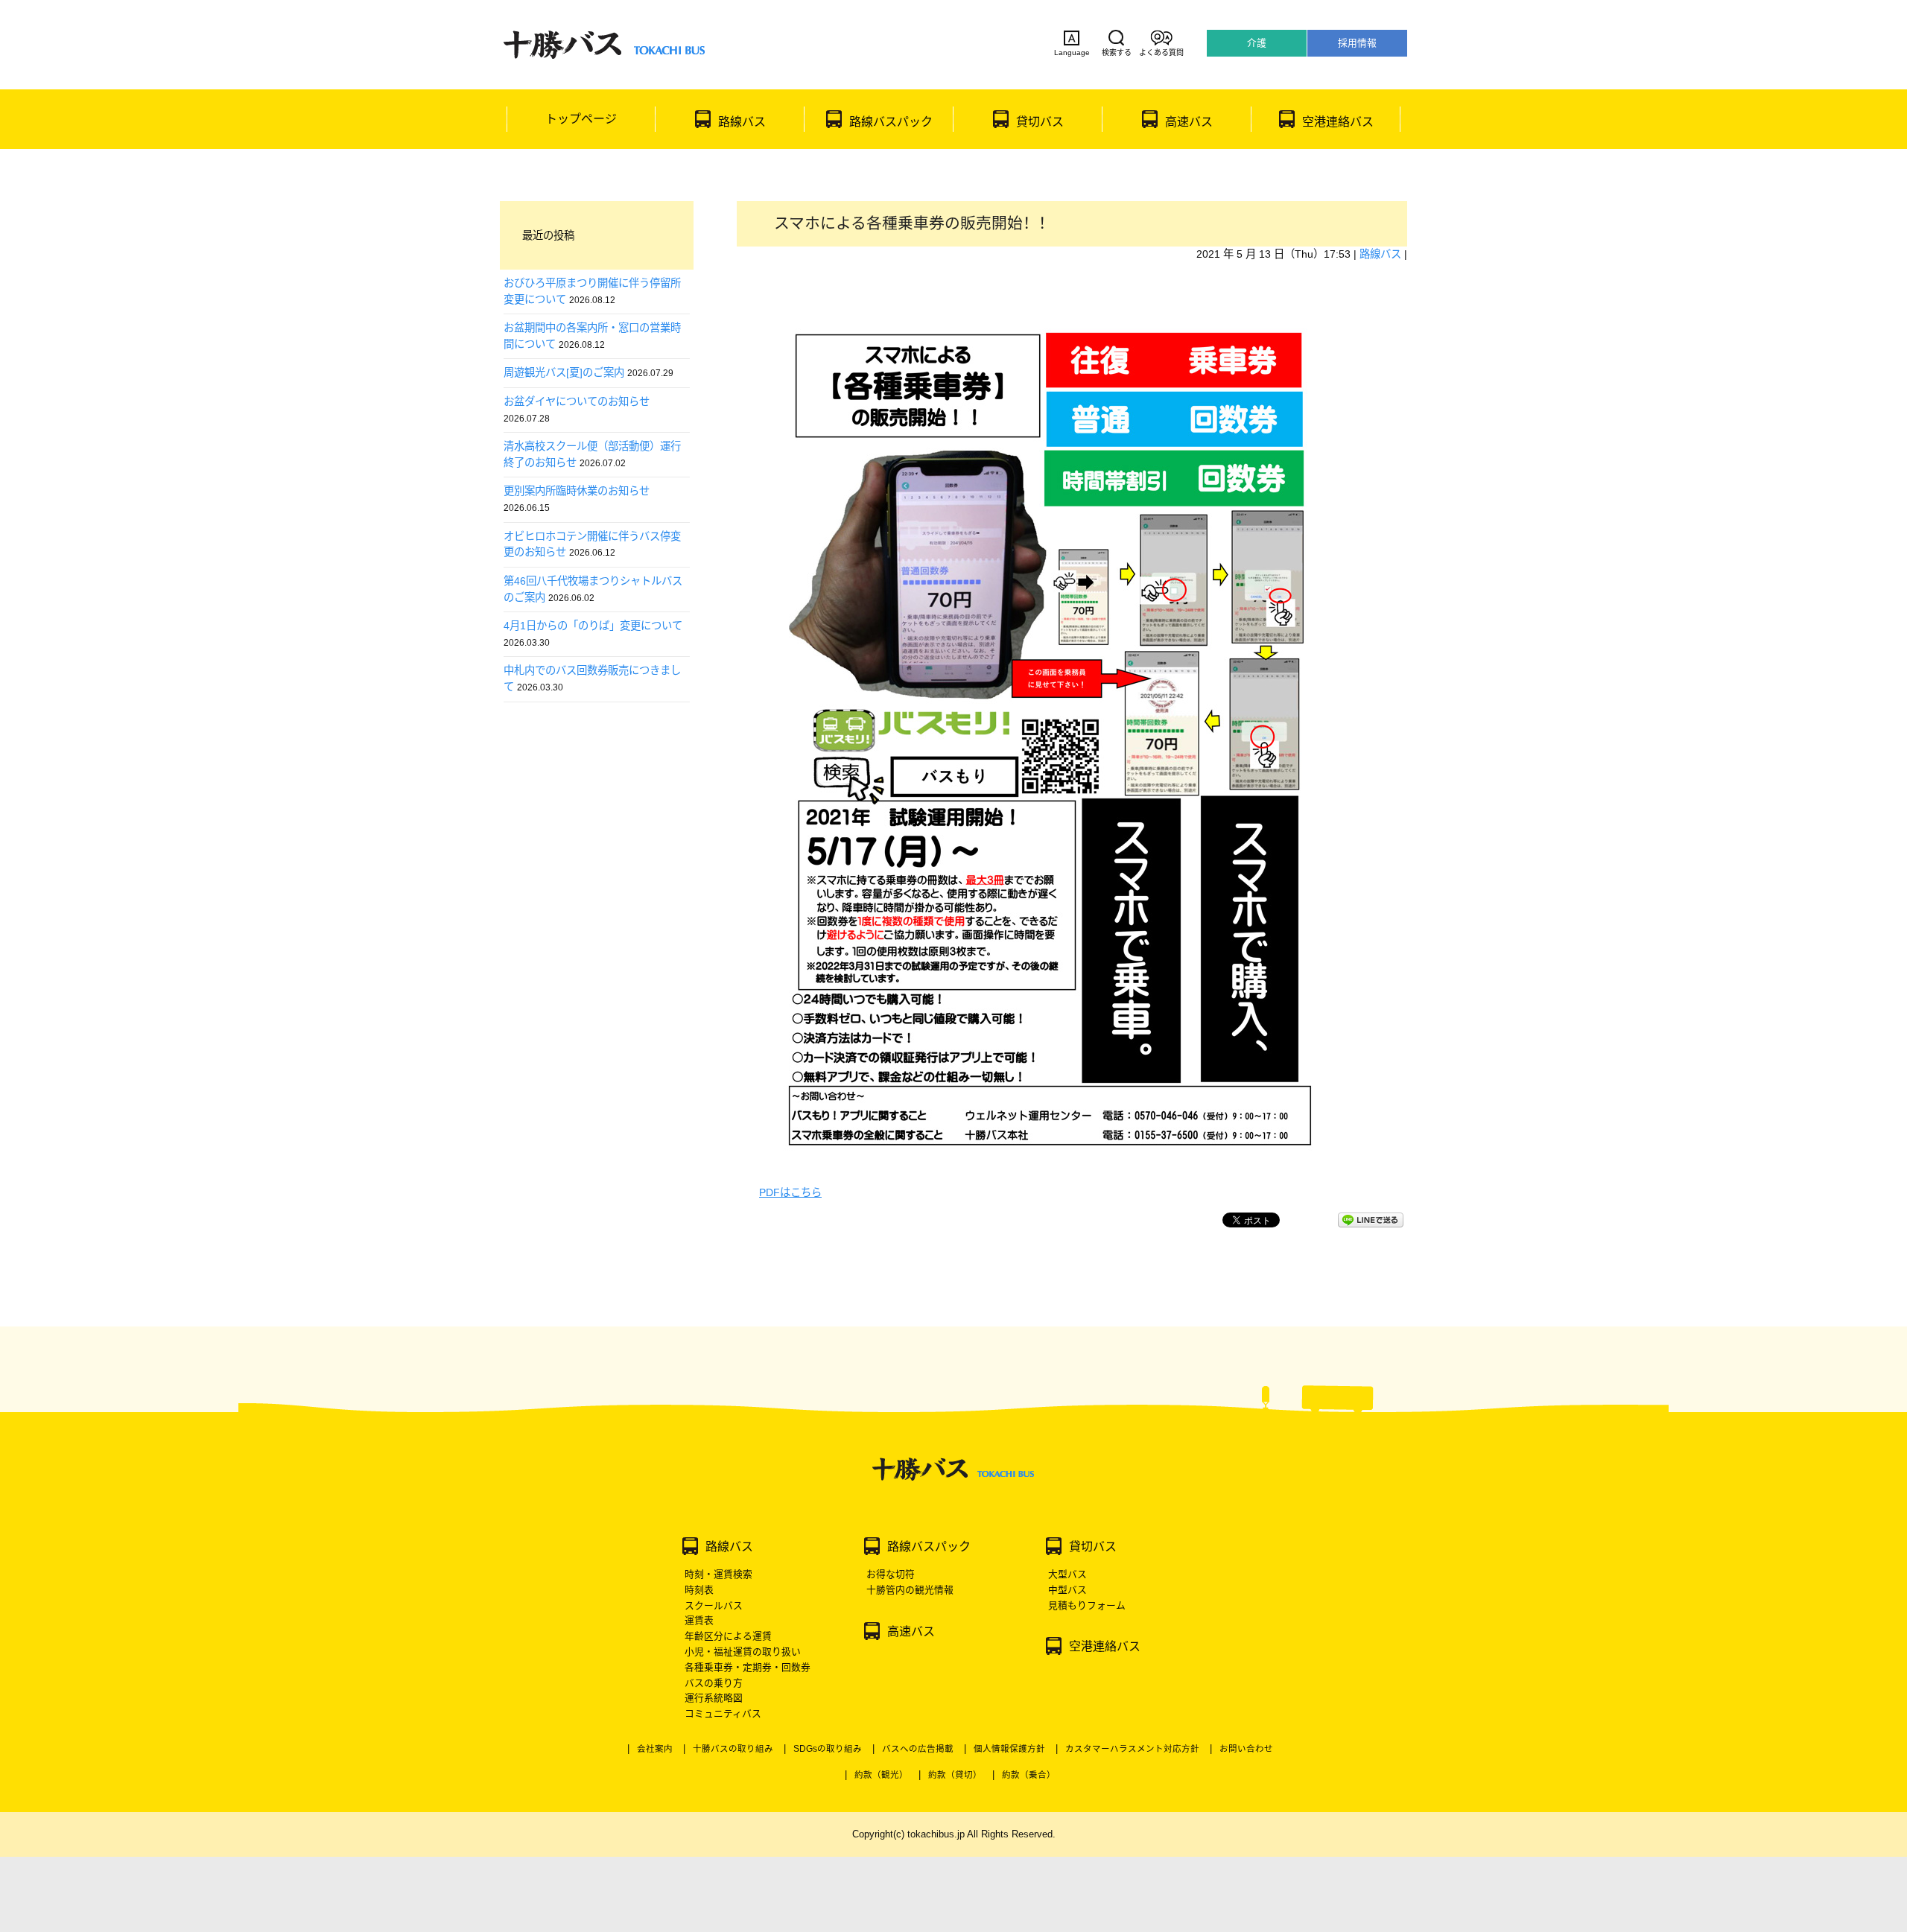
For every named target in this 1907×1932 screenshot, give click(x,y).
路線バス (742, 122)
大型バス (1067, 1574)
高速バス (1189, 122)
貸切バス (1040, 122)
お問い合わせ (1246, 1749)
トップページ (581, 119)
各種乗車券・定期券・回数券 (748, 1667)
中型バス (1067, 1590)
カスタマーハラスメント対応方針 (1132, 1749)
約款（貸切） (955, 1775)
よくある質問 (1161, 53)
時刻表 (699, 1590)
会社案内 (655, 1749)
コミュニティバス (723, 1713)
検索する (1117, 53)
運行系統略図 (714, 1698)
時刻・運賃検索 (718, 1574)
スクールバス (714, 1605)
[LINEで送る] (1371, 1220)
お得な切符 (891, 1574)
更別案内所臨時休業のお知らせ (577, 491)
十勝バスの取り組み (733, 1749)
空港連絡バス (1338, 122)
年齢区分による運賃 (728, 1636)
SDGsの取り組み (828, 1749)
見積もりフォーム (1087, 1605)
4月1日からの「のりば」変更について (593, 626)
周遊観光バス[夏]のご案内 (564, 372)
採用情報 (1357, 43)
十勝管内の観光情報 (910, 1590)
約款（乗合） (1029, 1775)
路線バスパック (891, 122)
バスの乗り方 (714, 1683)
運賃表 (699, 1620)
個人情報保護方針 (1009, 1749)
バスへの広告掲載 (918, 1749)
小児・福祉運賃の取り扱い (743, 1652)
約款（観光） (881, 1775)
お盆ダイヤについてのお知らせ (577, 401)
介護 (1257, 43)
